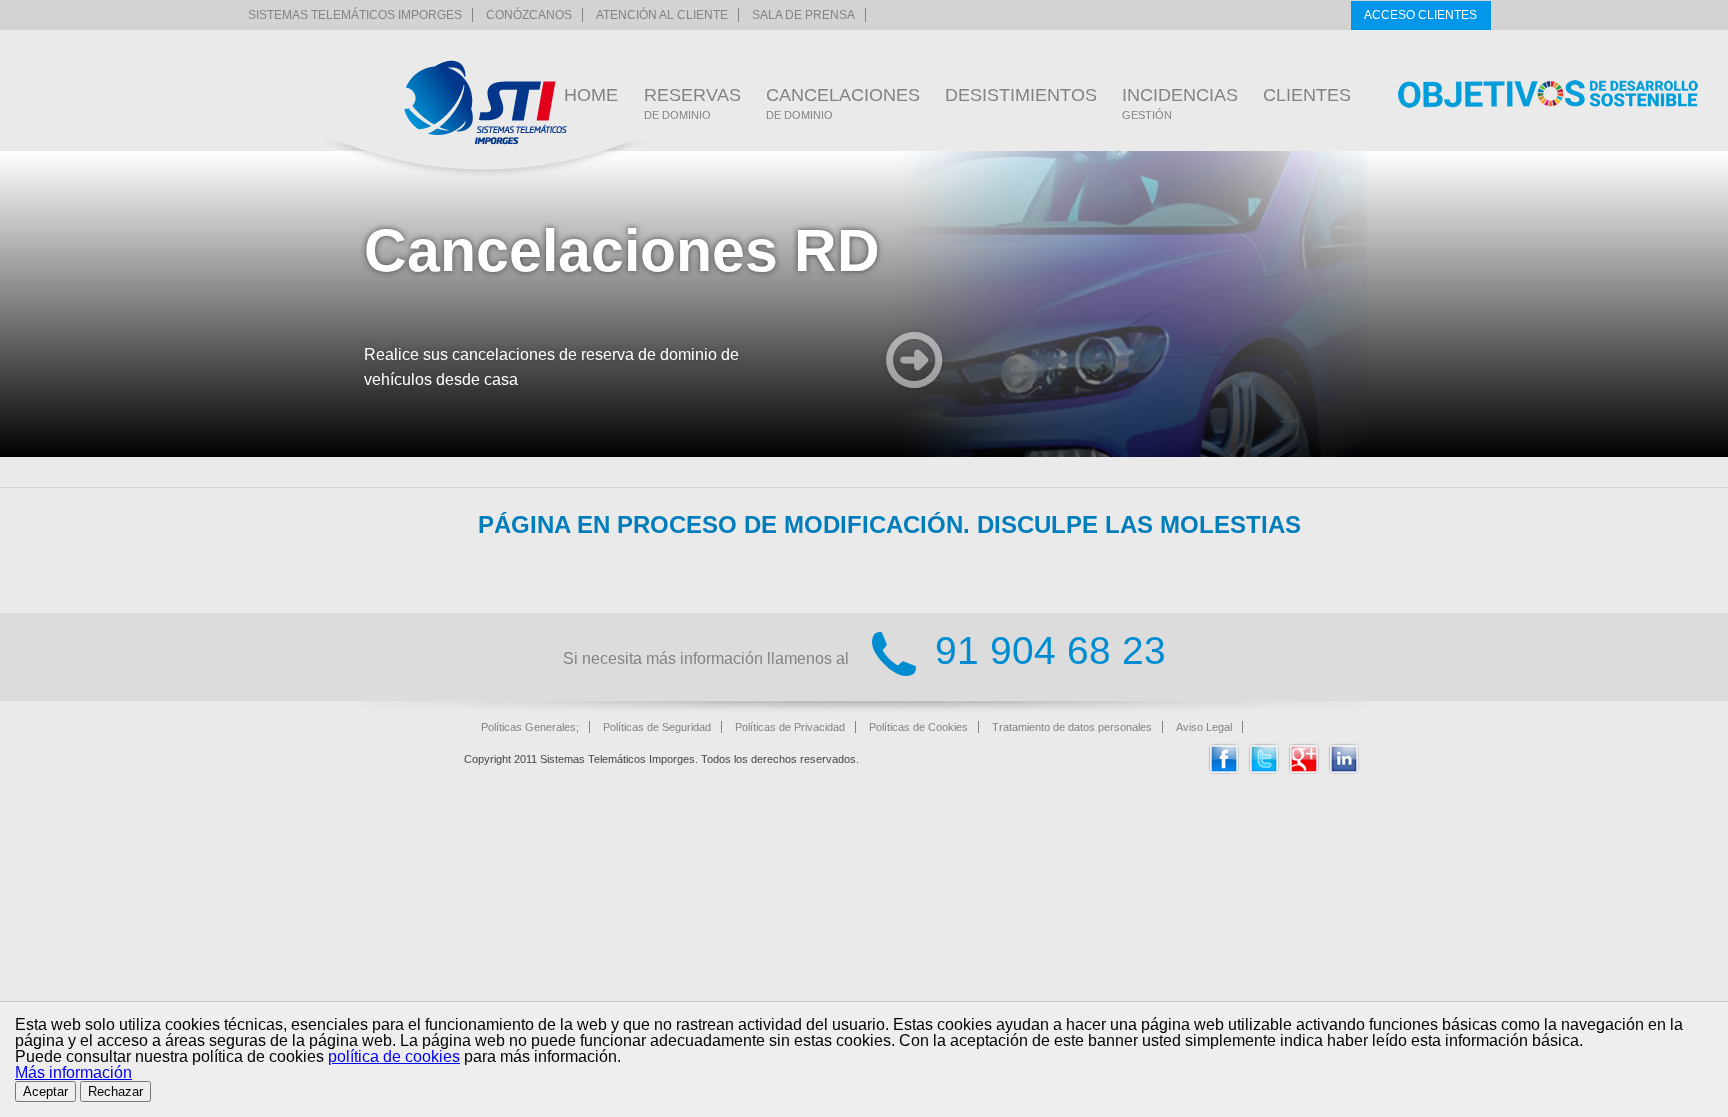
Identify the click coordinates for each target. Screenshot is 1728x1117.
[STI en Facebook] (1224, 769)
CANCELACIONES (843, 103)
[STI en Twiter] (1264, 769)
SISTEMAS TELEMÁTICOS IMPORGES (355, 15)
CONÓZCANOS (529, 15)
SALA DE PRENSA (803, 15)
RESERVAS (692, 103)
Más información (73, 1072)
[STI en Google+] (1304, 769)
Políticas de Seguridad (657, 727)
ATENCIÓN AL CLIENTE (662, 15)
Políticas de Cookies (918, 727)
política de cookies (394, 1056)
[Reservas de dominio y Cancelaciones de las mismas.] (485, 102)
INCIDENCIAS (1180, 103)
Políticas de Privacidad (790, 727)
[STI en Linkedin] (1344, 769)
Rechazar (115, 1091)
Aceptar (45, 1091)
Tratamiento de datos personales (1072, 727)
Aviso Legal (1204, 727)
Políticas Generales (528, 727)
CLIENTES (1307, 95)
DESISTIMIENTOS (1021, 95)
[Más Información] (914, 362)
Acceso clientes (1420, 15)
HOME (591, 95)
